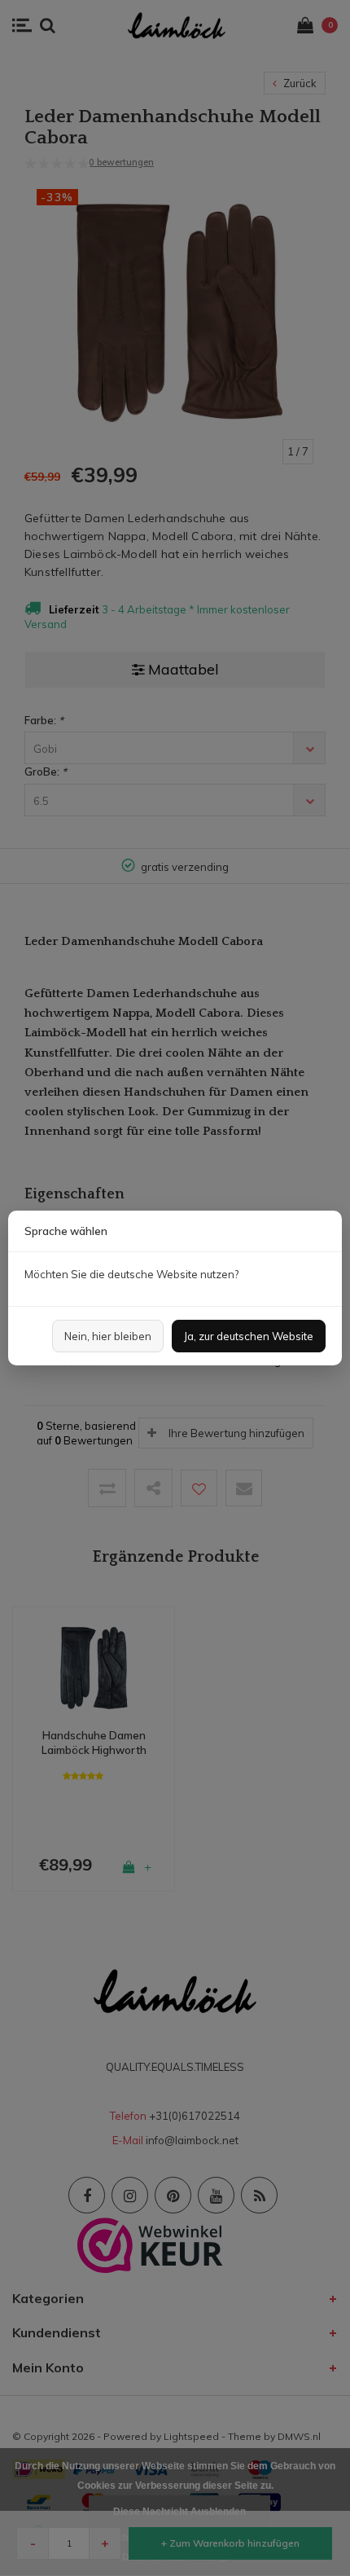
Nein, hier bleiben (108, 1336)
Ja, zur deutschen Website (249, 1336)
